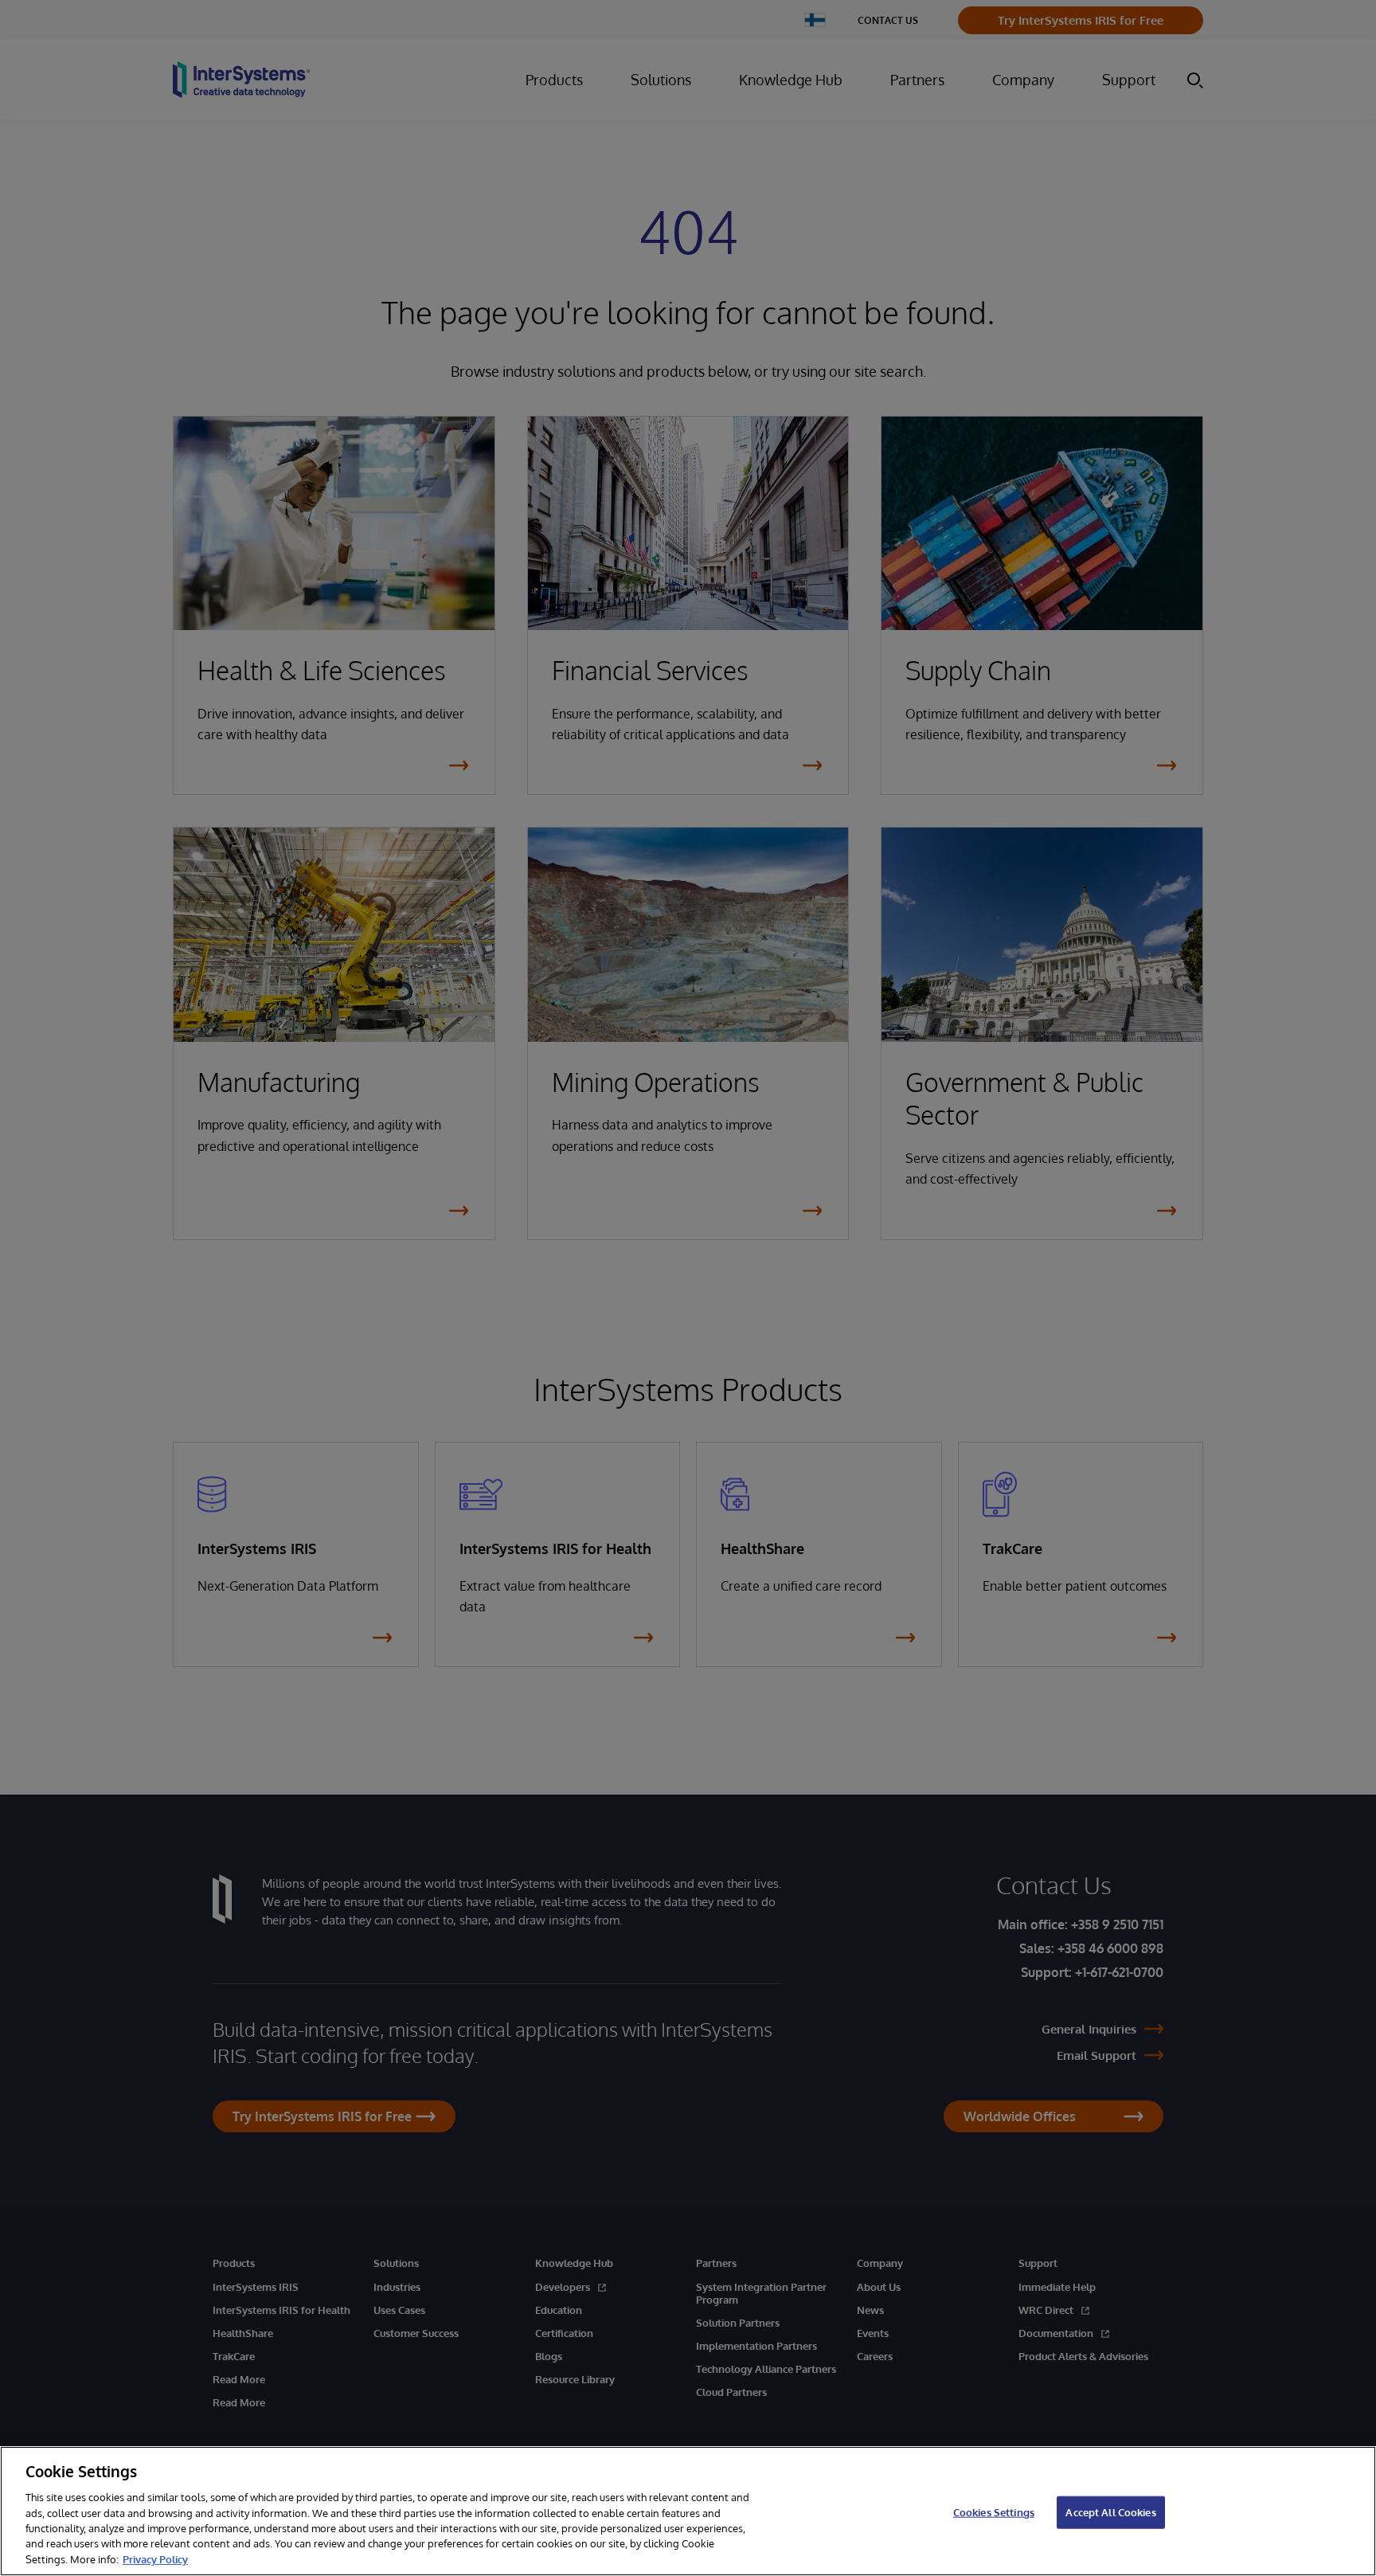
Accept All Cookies (1110, 2511)
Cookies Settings (994, 2511)
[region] (688, 2511)
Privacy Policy (155, 2559)
